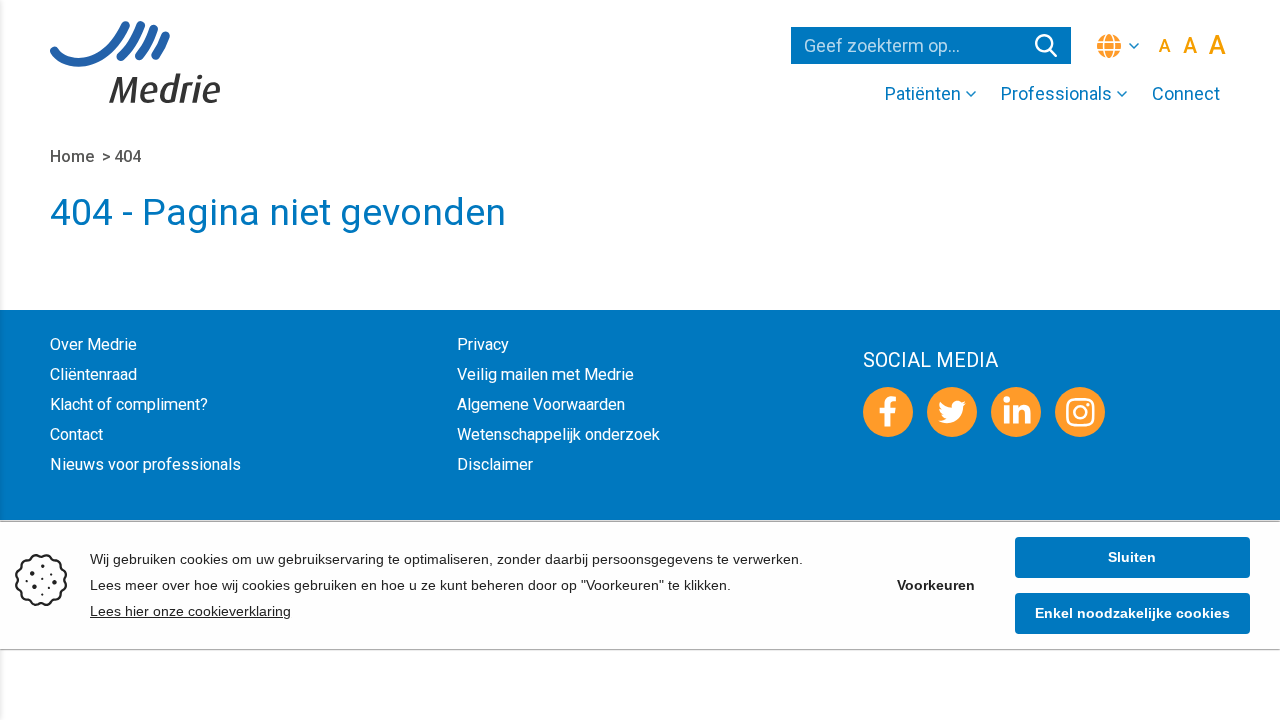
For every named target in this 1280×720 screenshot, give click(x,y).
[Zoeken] (1046, 45)
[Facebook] (888, 412)
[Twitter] (952, 412)
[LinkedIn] (1016, 412)
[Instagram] (1080, 412)
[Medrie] (135, 62)
